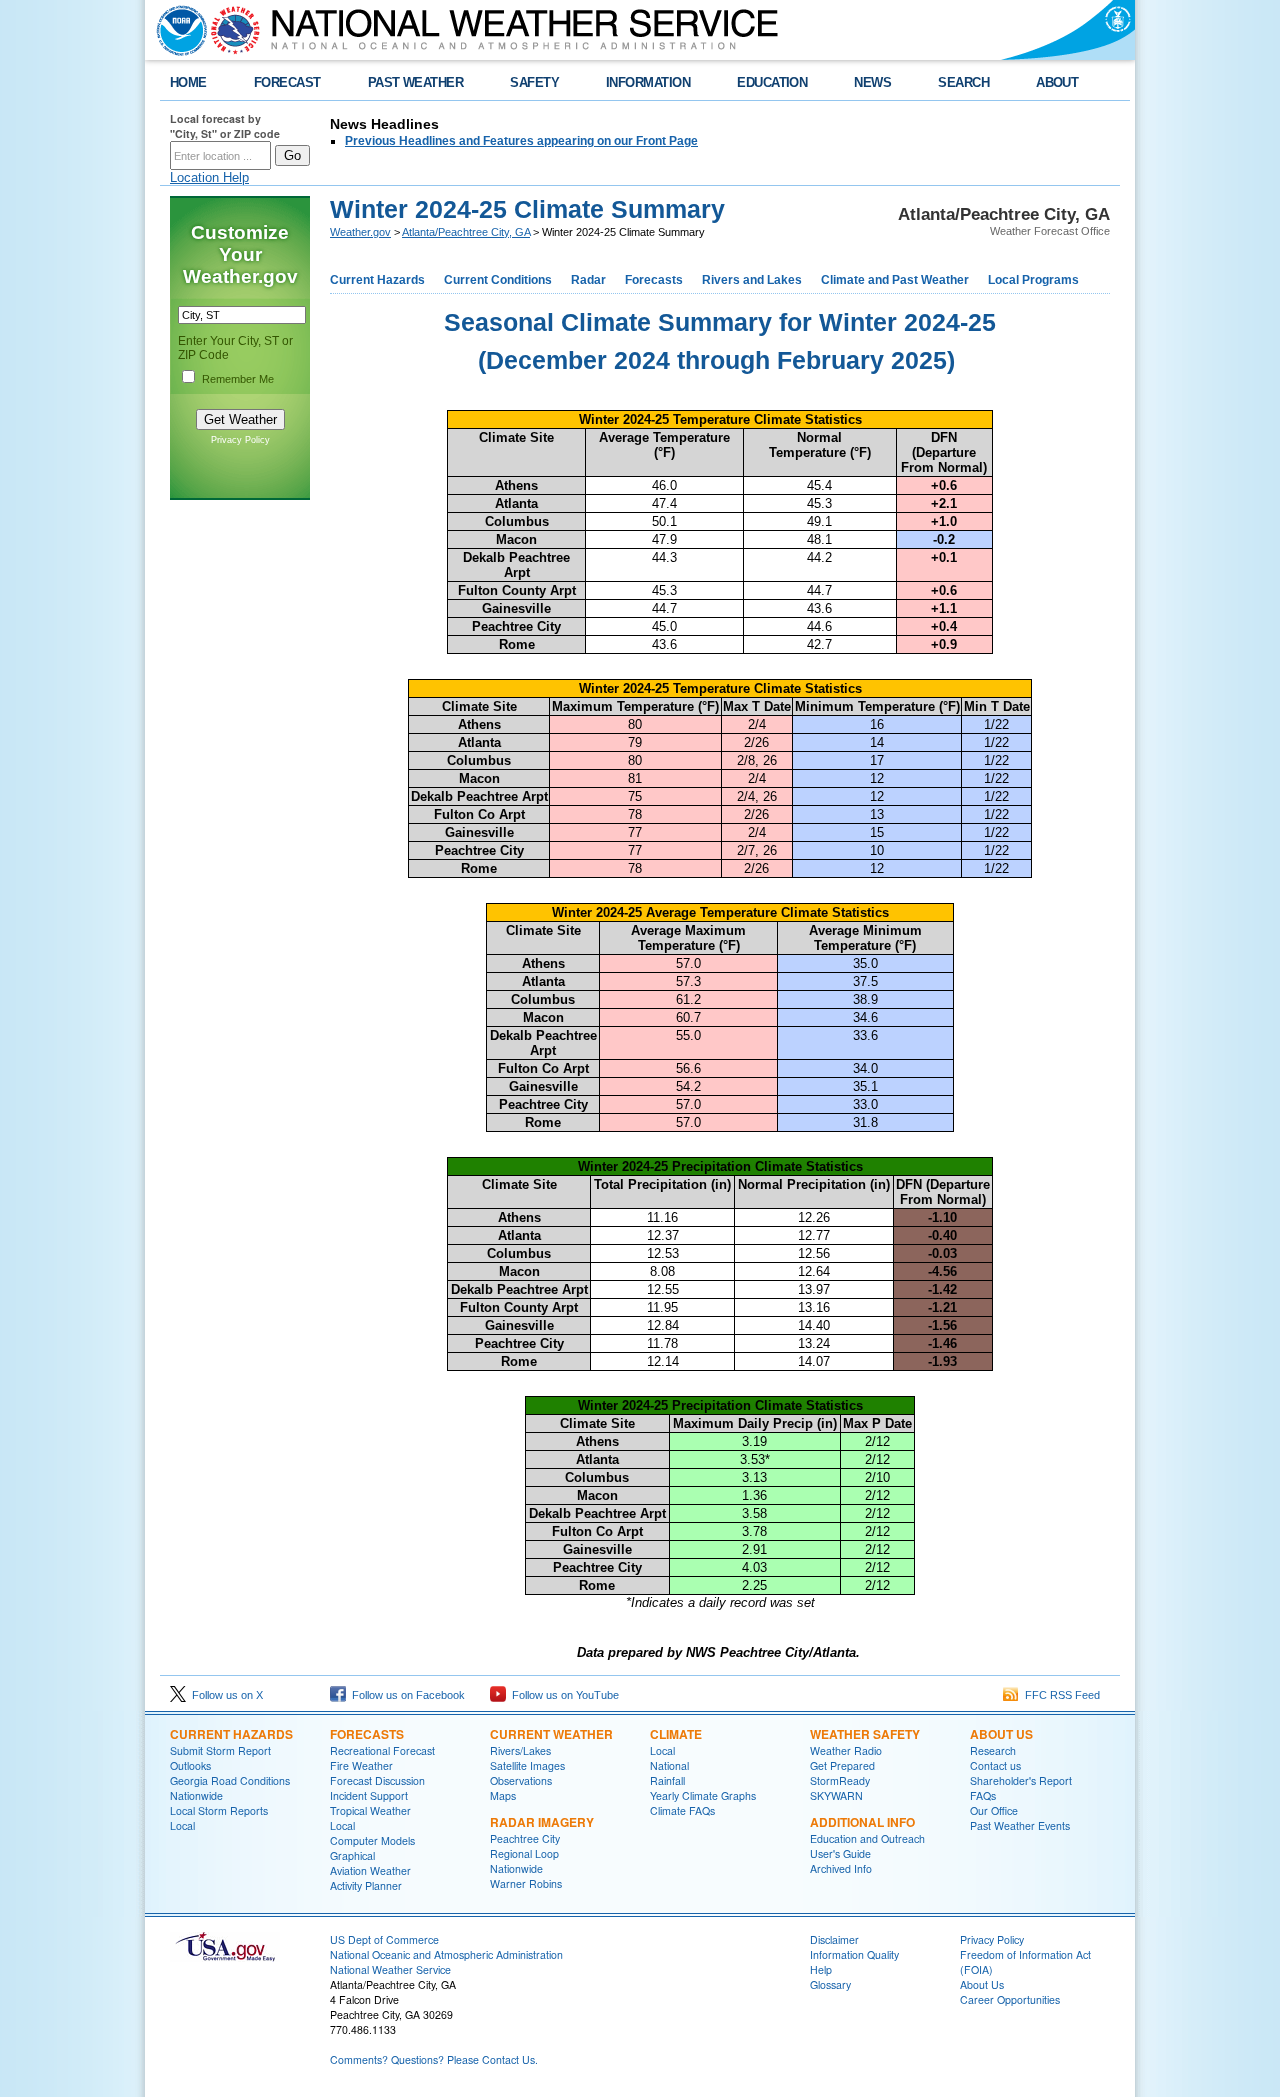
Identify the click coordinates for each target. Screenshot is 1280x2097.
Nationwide (196, 1795)
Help (821, 1969)
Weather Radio (846, 1750)
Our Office (994, 1810)
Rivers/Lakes (520, 1750)
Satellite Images (527, 1765)
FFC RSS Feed (1059, 1695)
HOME (188, 82)
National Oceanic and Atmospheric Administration (446, 1954)
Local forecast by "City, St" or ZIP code (225, 126)
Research (993, 1750)
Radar (588, 280)
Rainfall (667, 1780)
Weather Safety (865, 1734)
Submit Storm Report (220, 1750)
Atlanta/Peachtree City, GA (466, 232)
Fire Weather (361, 1765)
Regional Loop (524, 1853)
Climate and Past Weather (895, 280)
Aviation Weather (370, 1870)
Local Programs (1033, 280)
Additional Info (862, 1822)
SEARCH (963, 82)
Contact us (995, 1765)
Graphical (352, 1855)
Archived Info (841, 1868)
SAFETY (534, 82)
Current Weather (551, 1734)
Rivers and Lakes (752, 280)
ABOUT (1057, 82)
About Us (1001, 1734)
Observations (521, 1780)
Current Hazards (377, 280)
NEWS (872, 82)
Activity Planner (366, 1885)
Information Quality (854, 1954)
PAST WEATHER (416, 82)
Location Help (209, 177)
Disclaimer (834, 1939)
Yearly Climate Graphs (703, 1795)
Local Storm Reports (219, 1810)
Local (182, 1825)
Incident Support (369, 1795)
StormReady (840, 1780)
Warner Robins (526, 1883)
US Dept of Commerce (384, 1939)
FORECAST (287, 82)
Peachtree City (525, 1838)
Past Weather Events (1020, 1825)
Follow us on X (224, 1695)
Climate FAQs (682, 1810)
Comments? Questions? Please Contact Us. (434, 2059)
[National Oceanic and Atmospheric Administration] (177, 30)
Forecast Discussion (377, 1780)
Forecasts (654, 280)
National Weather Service (390, 1969)
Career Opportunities (1010, 1999)
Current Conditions (498, 280)
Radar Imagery (542, 1822)
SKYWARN (836, 1795)
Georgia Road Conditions (230, 1780)
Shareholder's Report (1021, 1780)
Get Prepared (842, 1765)
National (669, 1765)
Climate (676, 1734)
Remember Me (238, 379)
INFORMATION (648, 82)
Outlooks (190, 1765)
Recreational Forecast (382, 1750)
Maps (503, 1795)
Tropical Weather (370, 1810)
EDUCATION (772, 82)
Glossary (830, 1984)
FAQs (983, 1795)
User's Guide (840, 1853)
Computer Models (372, 1840)
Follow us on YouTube (562, 1695)
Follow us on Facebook (405, 1695)
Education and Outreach (867, 1838)
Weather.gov (360, 232)
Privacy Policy (240, 440)
